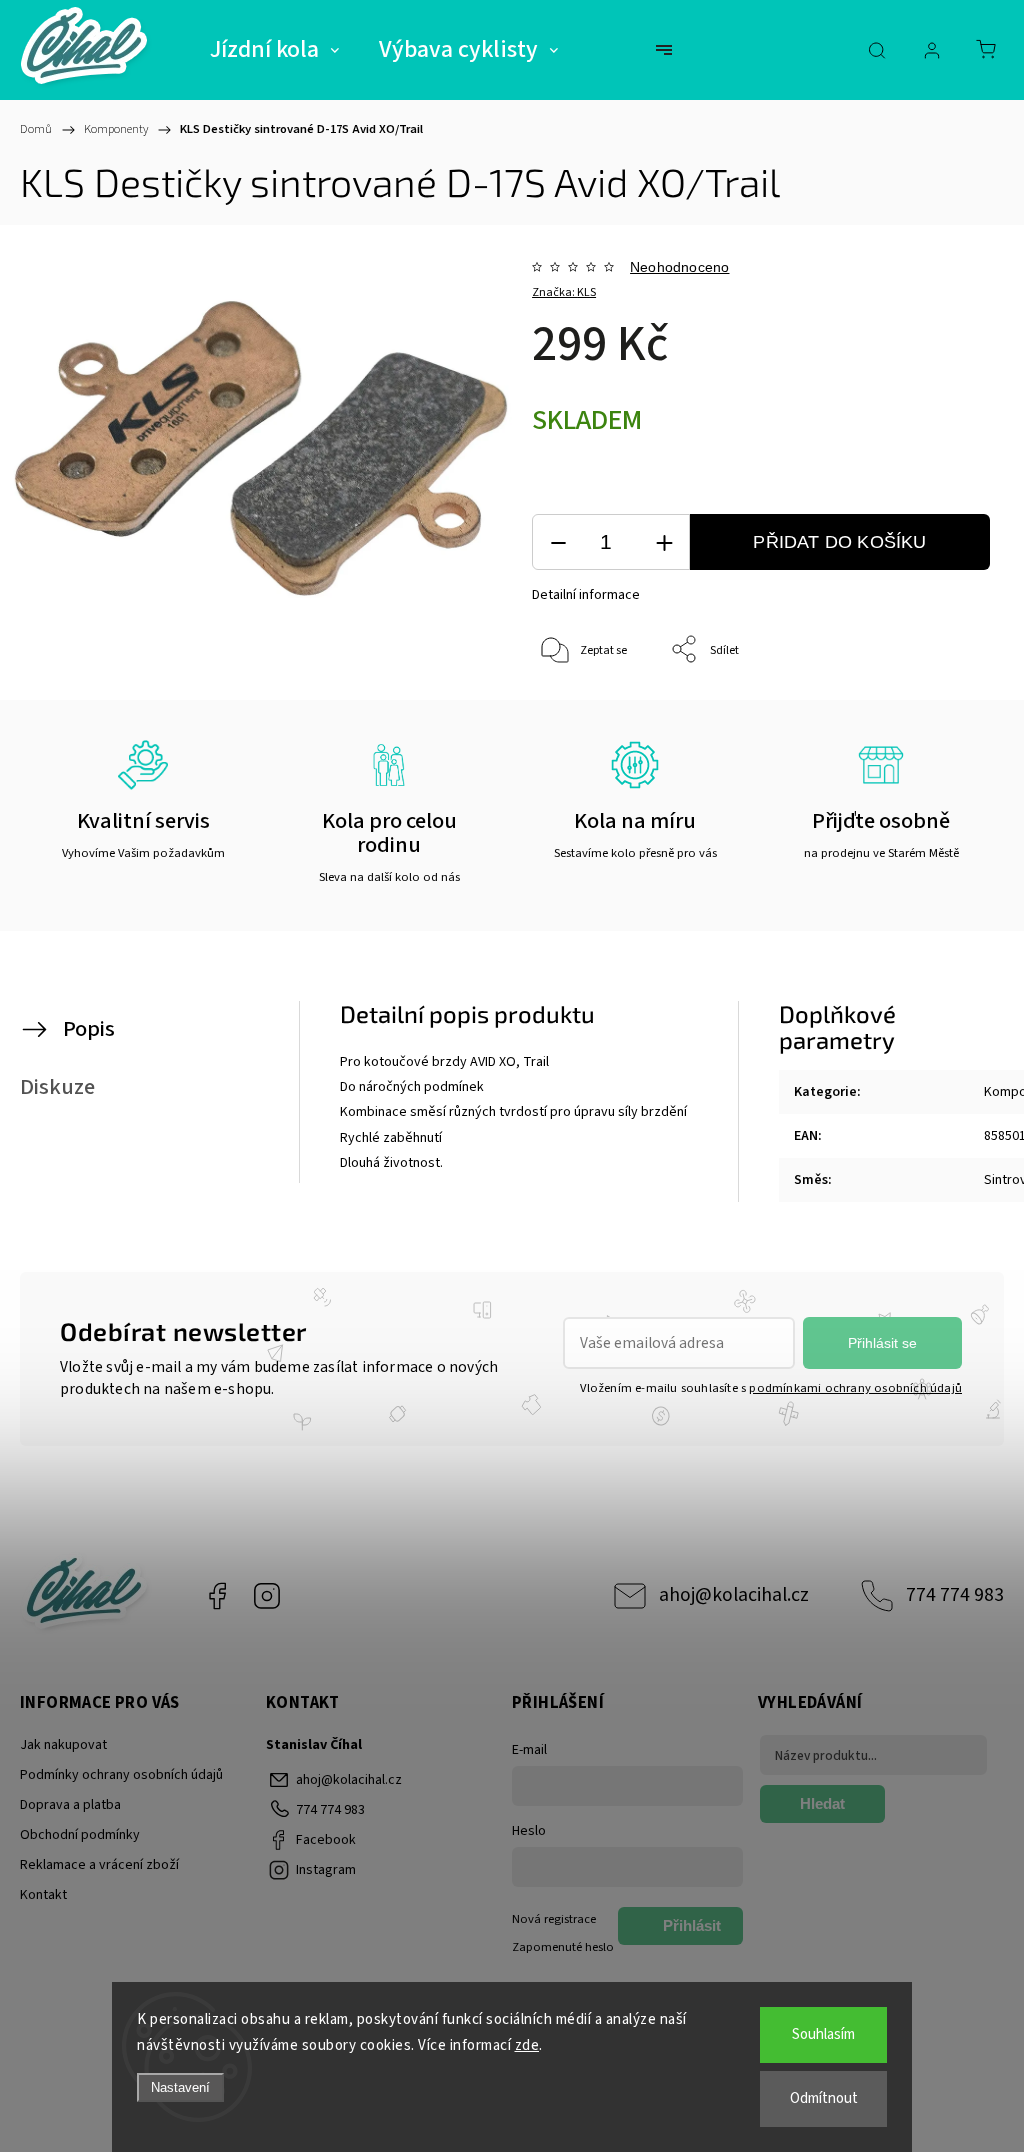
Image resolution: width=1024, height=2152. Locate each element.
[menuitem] (274, 50)
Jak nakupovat (63, 1745)
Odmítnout (824, 2098)
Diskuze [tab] (57, 1087)
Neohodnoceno (679, 267)
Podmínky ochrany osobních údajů (121, 1775)
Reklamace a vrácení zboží (99, 1865)
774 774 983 (955, 1595)
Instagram (267, 1596)
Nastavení (180, 2087)
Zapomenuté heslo (563, 1947)
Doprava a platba (70, 1805)
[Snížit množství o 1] (558, 542)
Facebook (217, 1596)
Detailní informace (586, 595)
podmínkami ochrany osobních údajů (855, 1388)
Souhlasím (823, 2034)
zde (527, 2045)
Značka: (564, 292)
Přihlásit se (882, 1343)
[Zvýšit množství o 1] (664, 542)
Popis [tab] (89, 1029)
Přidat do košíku (839, 542)
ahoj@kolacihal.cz (734, 1595)
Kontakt (43, 1895)
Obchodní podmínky (80, 1835)
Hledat (822, 1803)
